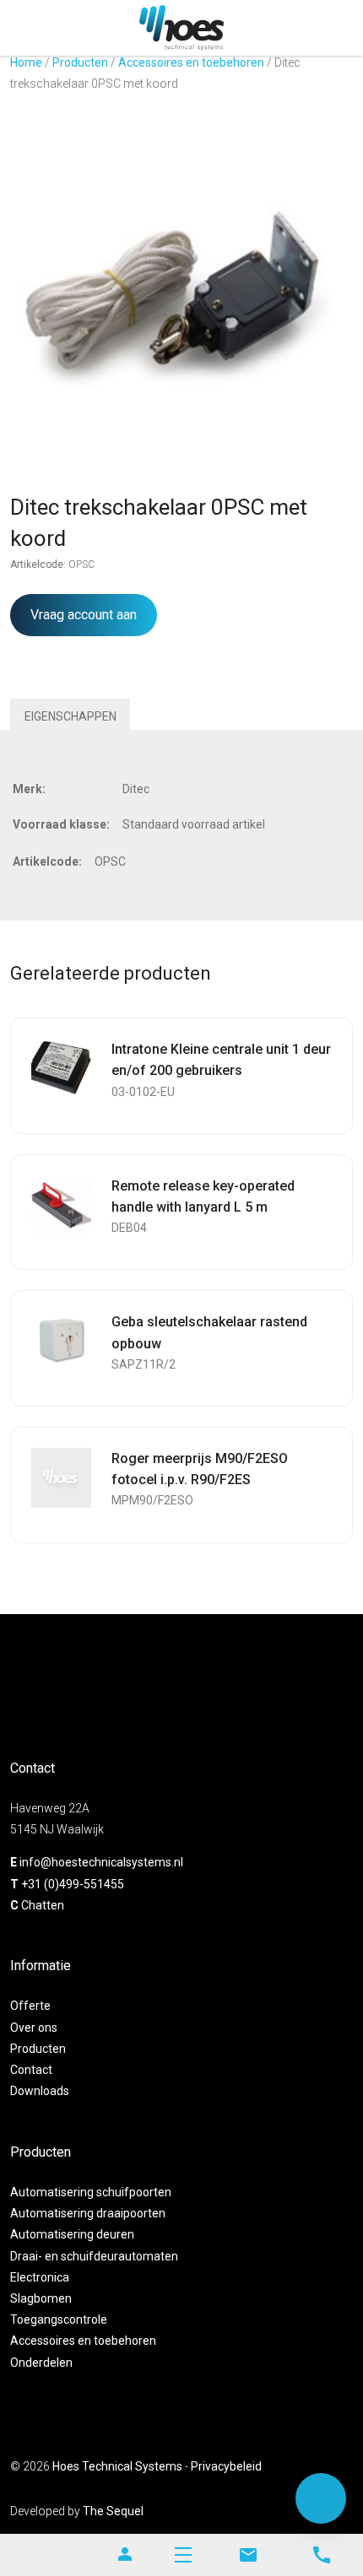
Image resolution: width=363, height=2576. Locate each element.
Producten (80, 62)
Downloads (40, 2091)
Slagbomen (41, 2298)
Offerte (30, 2006)
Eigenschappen (70, 716)
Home (26, 62)
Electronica (40, 2277)
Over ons (34, 2028)
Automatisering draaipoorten (88, 2213)
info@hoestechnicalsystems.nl (101, 1862)
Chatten (43, 1905)
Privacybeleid (226, 2466)
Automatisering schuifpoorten (91, 2192)
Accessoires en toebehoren (191, 62)
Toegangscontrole (59, 2319)
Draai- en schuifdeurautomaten (94, 2256)
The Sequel (113, 2511)
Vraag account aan (84, 615)
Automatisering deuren (72, 2234)
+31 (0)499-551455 (73, 1884)
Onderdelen (41, 2363)
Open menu (183, 2555)
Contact (31, 2070)
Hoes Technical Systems (117, 2466)
